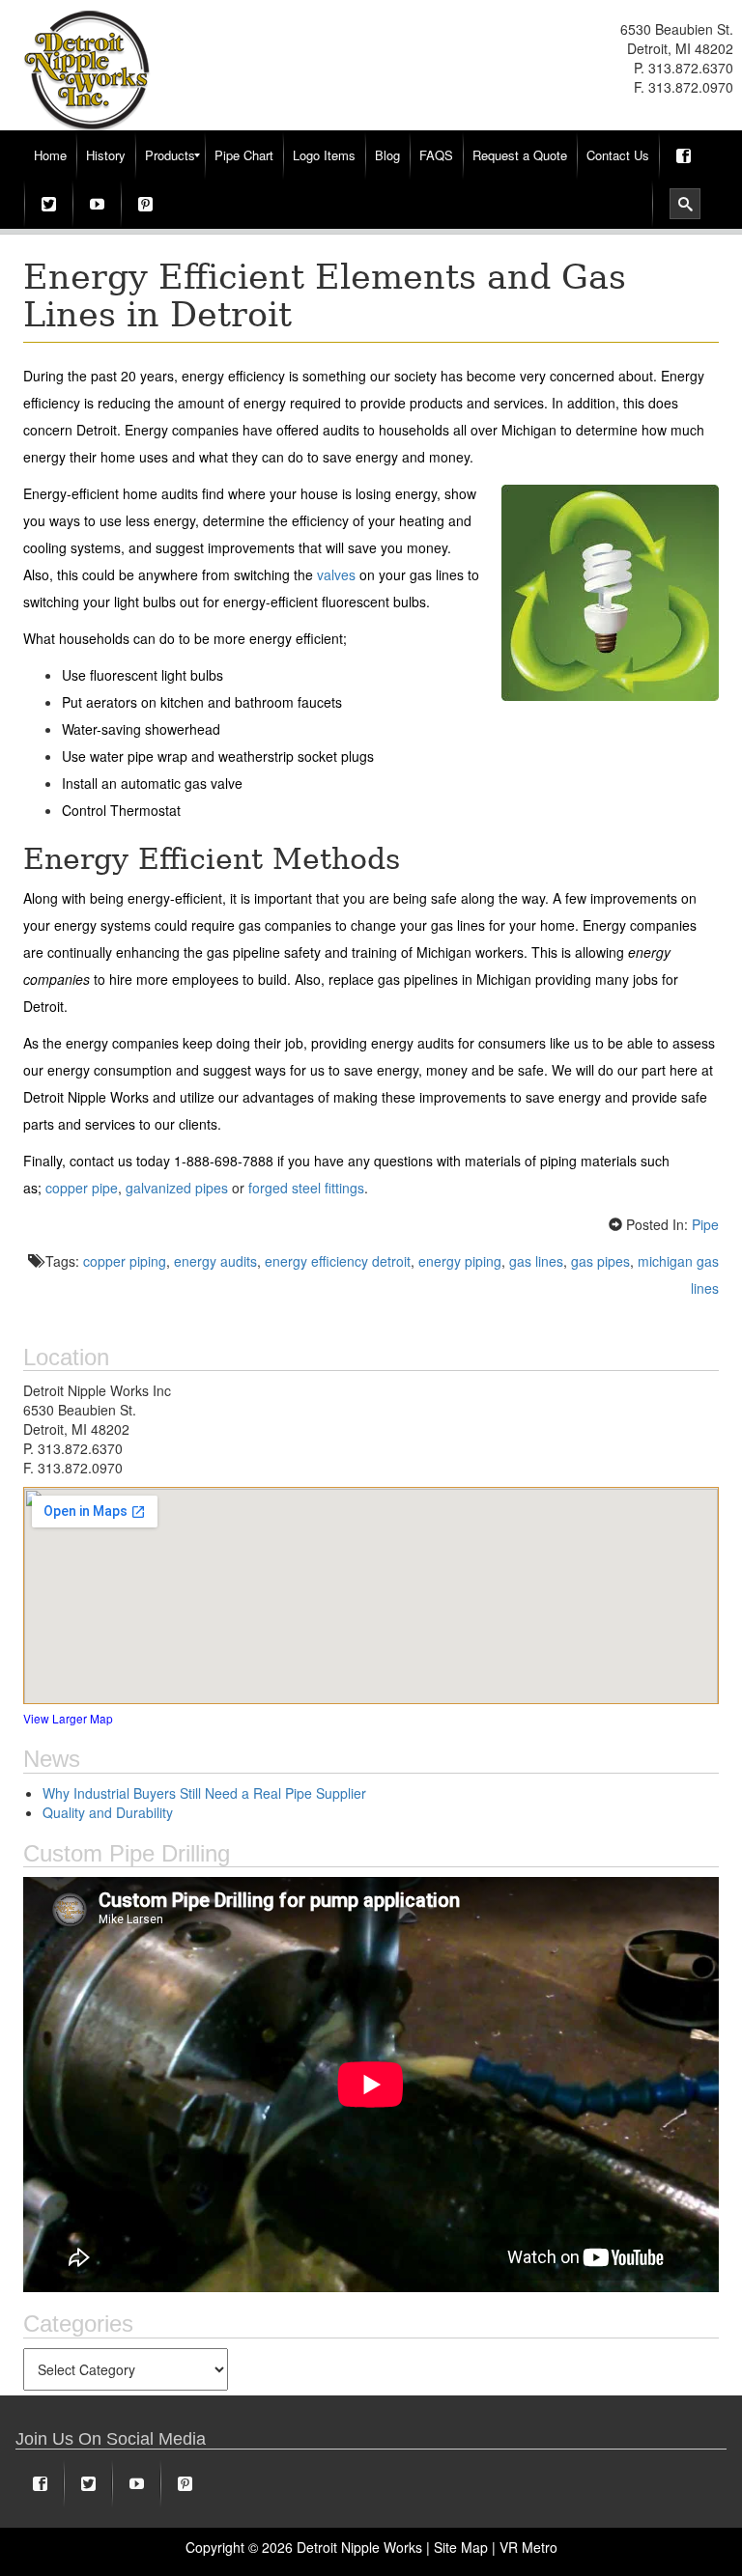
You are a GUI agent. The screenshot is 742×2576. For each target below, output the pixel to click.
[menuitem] (50, 155)
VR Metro (528, 2547)
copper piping (125, 1261)
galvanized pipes (177, 1188)
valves (336, 574)
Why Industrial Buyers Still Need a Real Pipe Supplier (204, 1793)
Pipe (705, 1224)
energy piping (460, 1261)
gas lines (536, 1261)
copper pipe (82, 1188)
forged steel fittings (306, 1188)
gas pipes (600, 1261)
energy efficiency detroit (338, 1261)
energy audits (215, 1261)
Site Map (461, 2547)
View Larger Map (68, 1718)
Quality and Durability (108, 1812)
